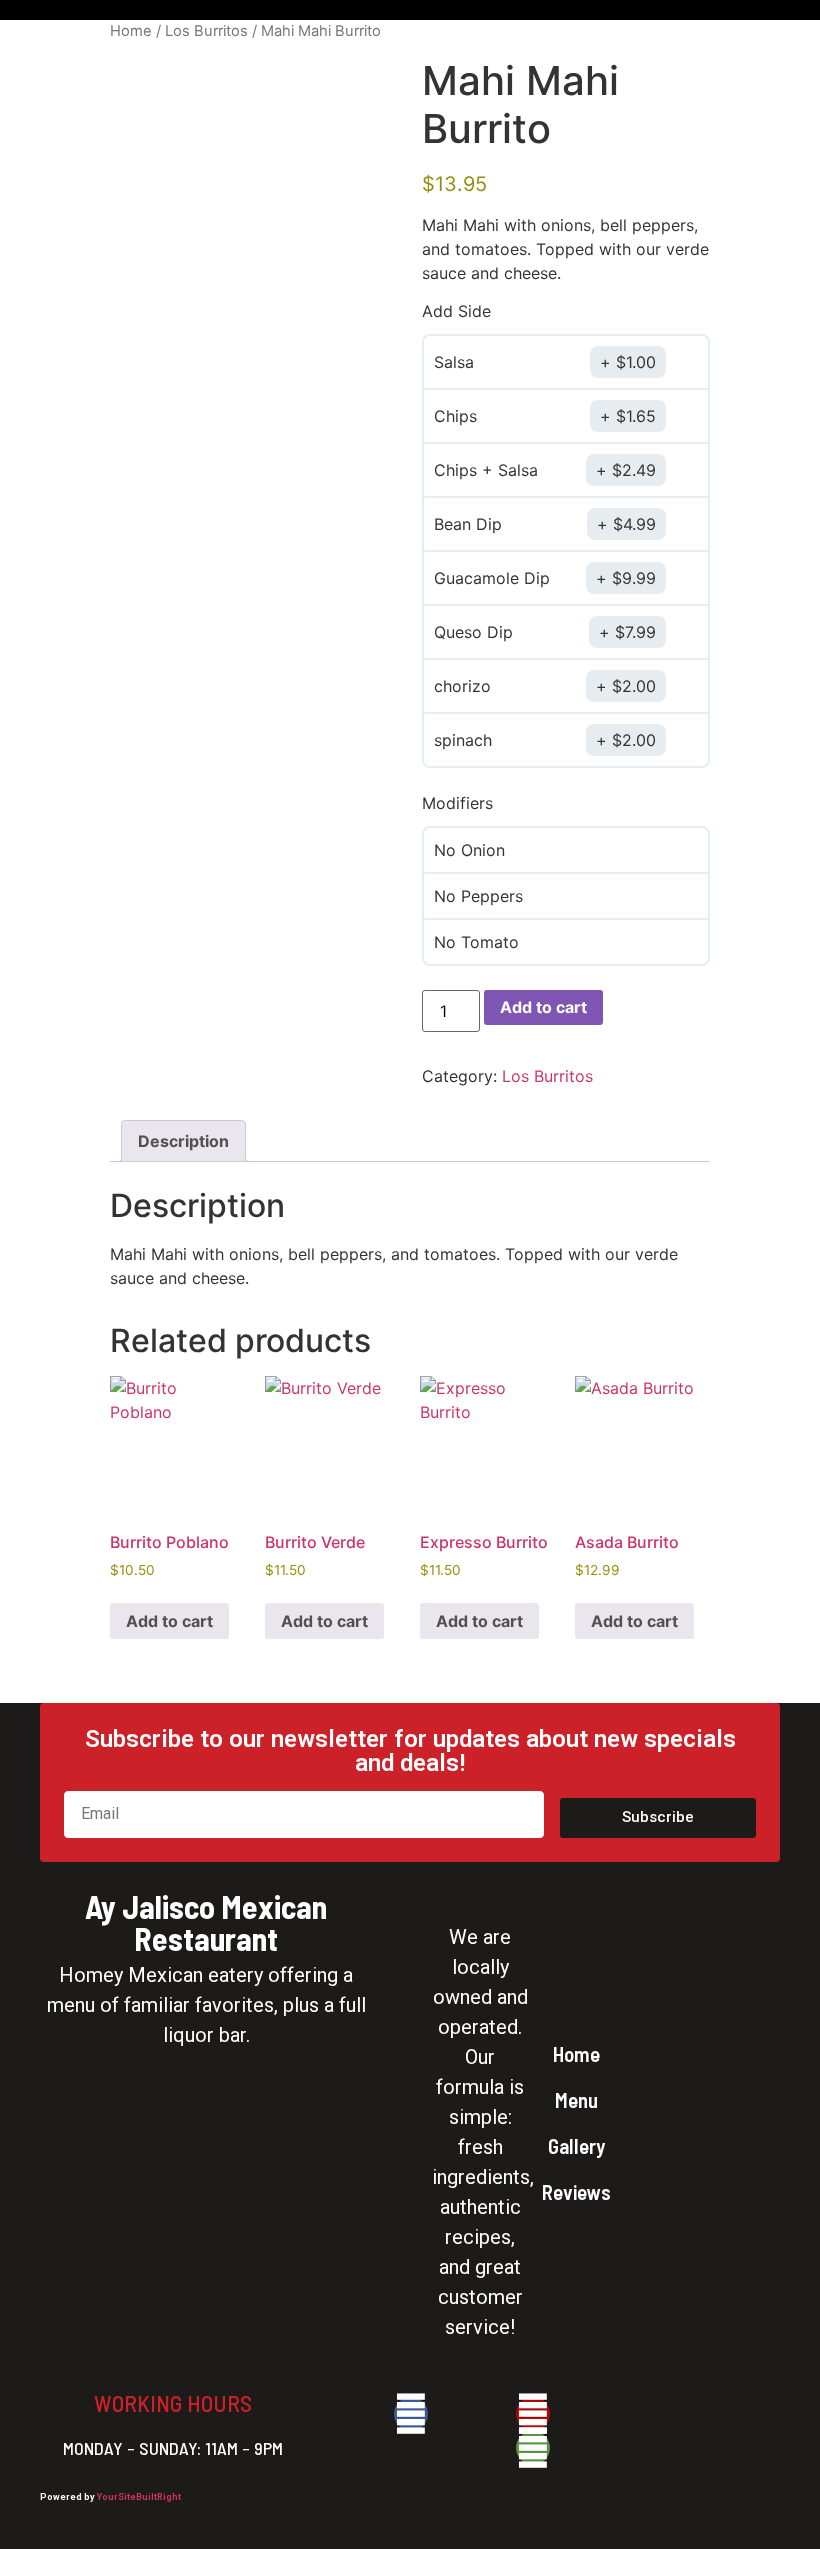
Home (131, 31)
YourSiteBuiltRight (139, 2497)
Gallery (576, 2145)
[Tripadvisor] (533, 2448)
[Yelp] (533, 2414)
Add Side (456, 311)
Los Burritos (206, 31)
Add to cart (543, 1007)
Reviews (576, 2191)
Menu (576, 2099)
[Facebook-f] (411, 2414)
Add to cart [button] (169, 1621)
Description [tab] (183, 1141)
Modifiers (457, 803)
